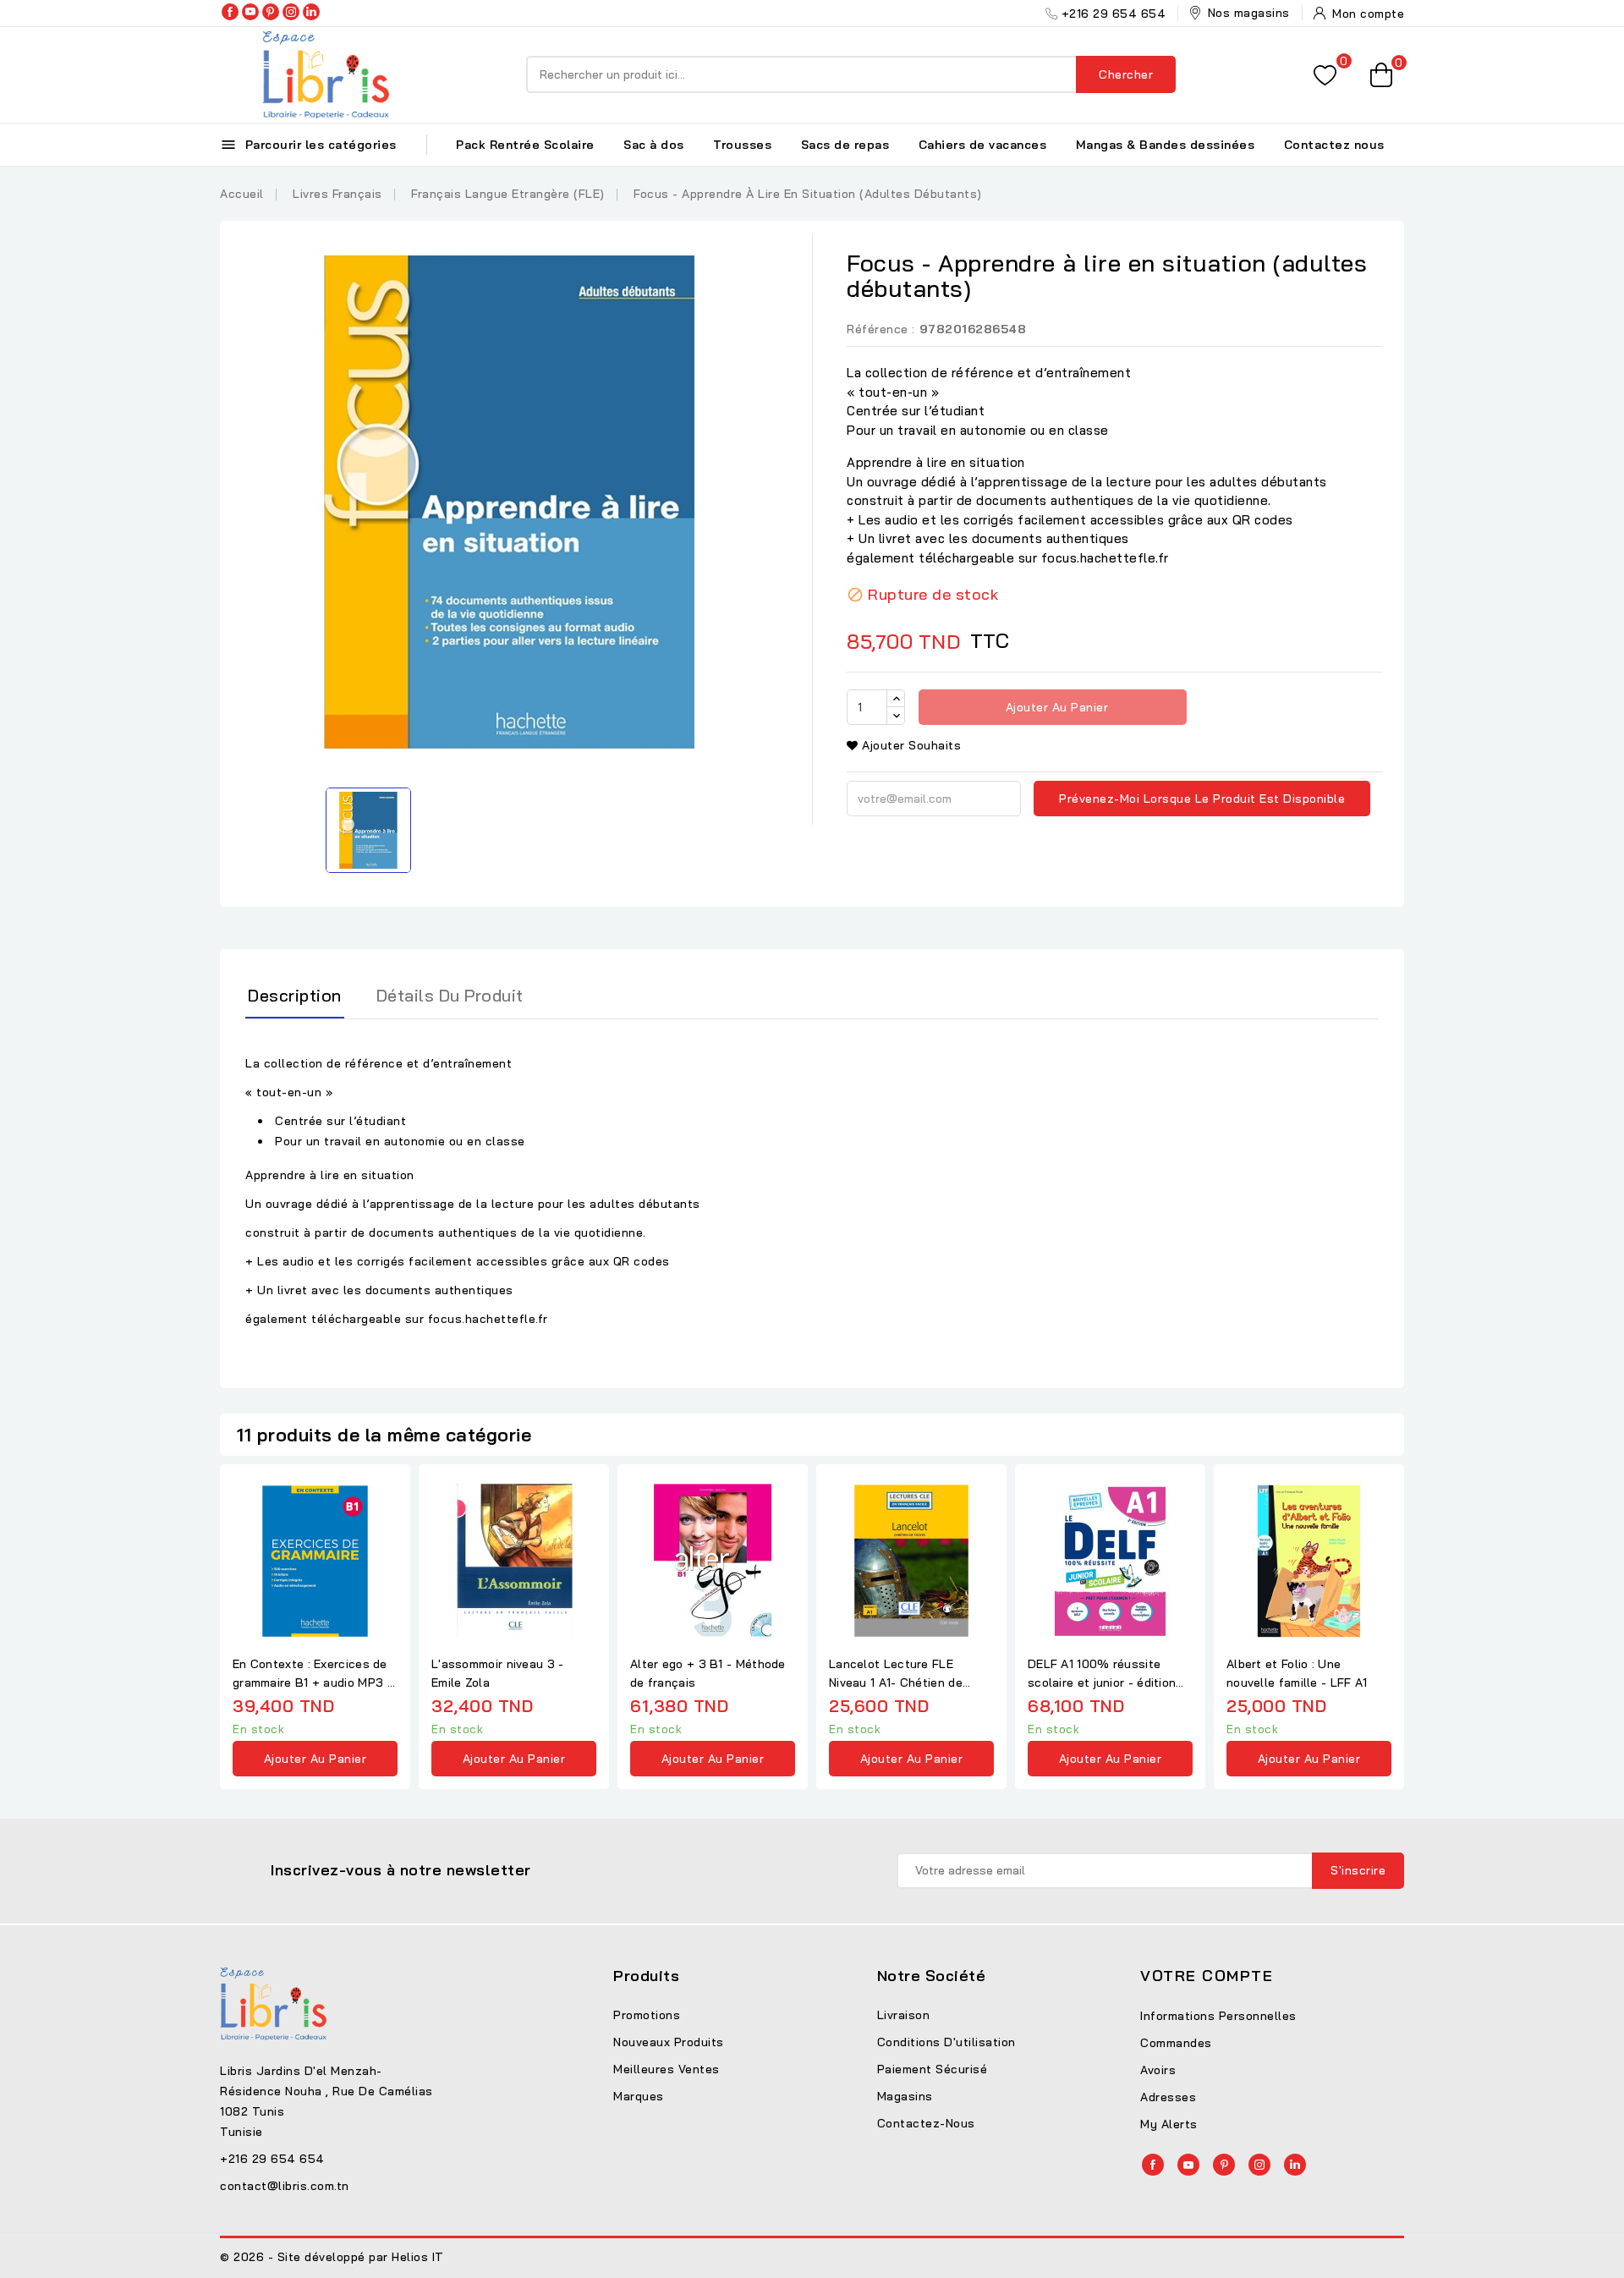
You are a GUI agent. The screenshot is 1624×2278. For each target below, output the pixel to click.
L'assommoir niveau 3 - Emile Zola (498, 1673)
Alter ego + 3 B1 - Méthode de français (708, 1673)
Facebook (230, 12)
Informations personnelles (1218, 2016)
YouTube (250, 12)
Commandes (1176, 2043)
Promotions (647, 2015)
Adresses (1168, 2097)
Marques (639, 2096)
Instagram (291, 12)
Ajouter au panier (1055, 707)
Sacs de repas (845, 145)
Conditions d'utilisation (946, 2042)
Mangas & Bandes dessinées (1166, 145)
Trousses (742, 145)
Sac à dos (654, 145)
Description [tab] (295, 995)
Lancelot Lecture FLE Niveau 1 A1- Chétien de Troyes (896, 1674)
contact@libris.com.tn (285, 2186)
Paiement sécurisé (933, 2069)
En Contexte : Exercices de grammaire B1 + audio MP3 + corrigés (314, 1674)
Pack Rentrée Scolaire (525, 145)
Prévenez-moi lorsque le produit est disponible (1202, 799)
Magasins (905, 2096)
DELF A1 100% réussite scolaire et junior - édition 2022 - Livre (1102, 1674)
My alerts (1169, 2124)
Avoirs (1158, 2070)
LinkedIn (311, 12)
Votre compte (1207, 1976)
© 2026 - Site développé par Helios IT (332, 2257)
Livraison (904, 2015)
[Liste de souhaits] (1325, 75)
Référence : (881, 329)
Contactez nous (1334, 145)
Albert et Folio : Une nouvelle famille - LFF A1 (1297, 1673)
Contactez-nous (926, 2123)
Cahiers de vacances (983, 145)
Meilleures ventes (667, 2069)
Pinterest (271, 12)
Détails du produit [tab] (450, 995)
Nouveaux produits (669, 2042)
